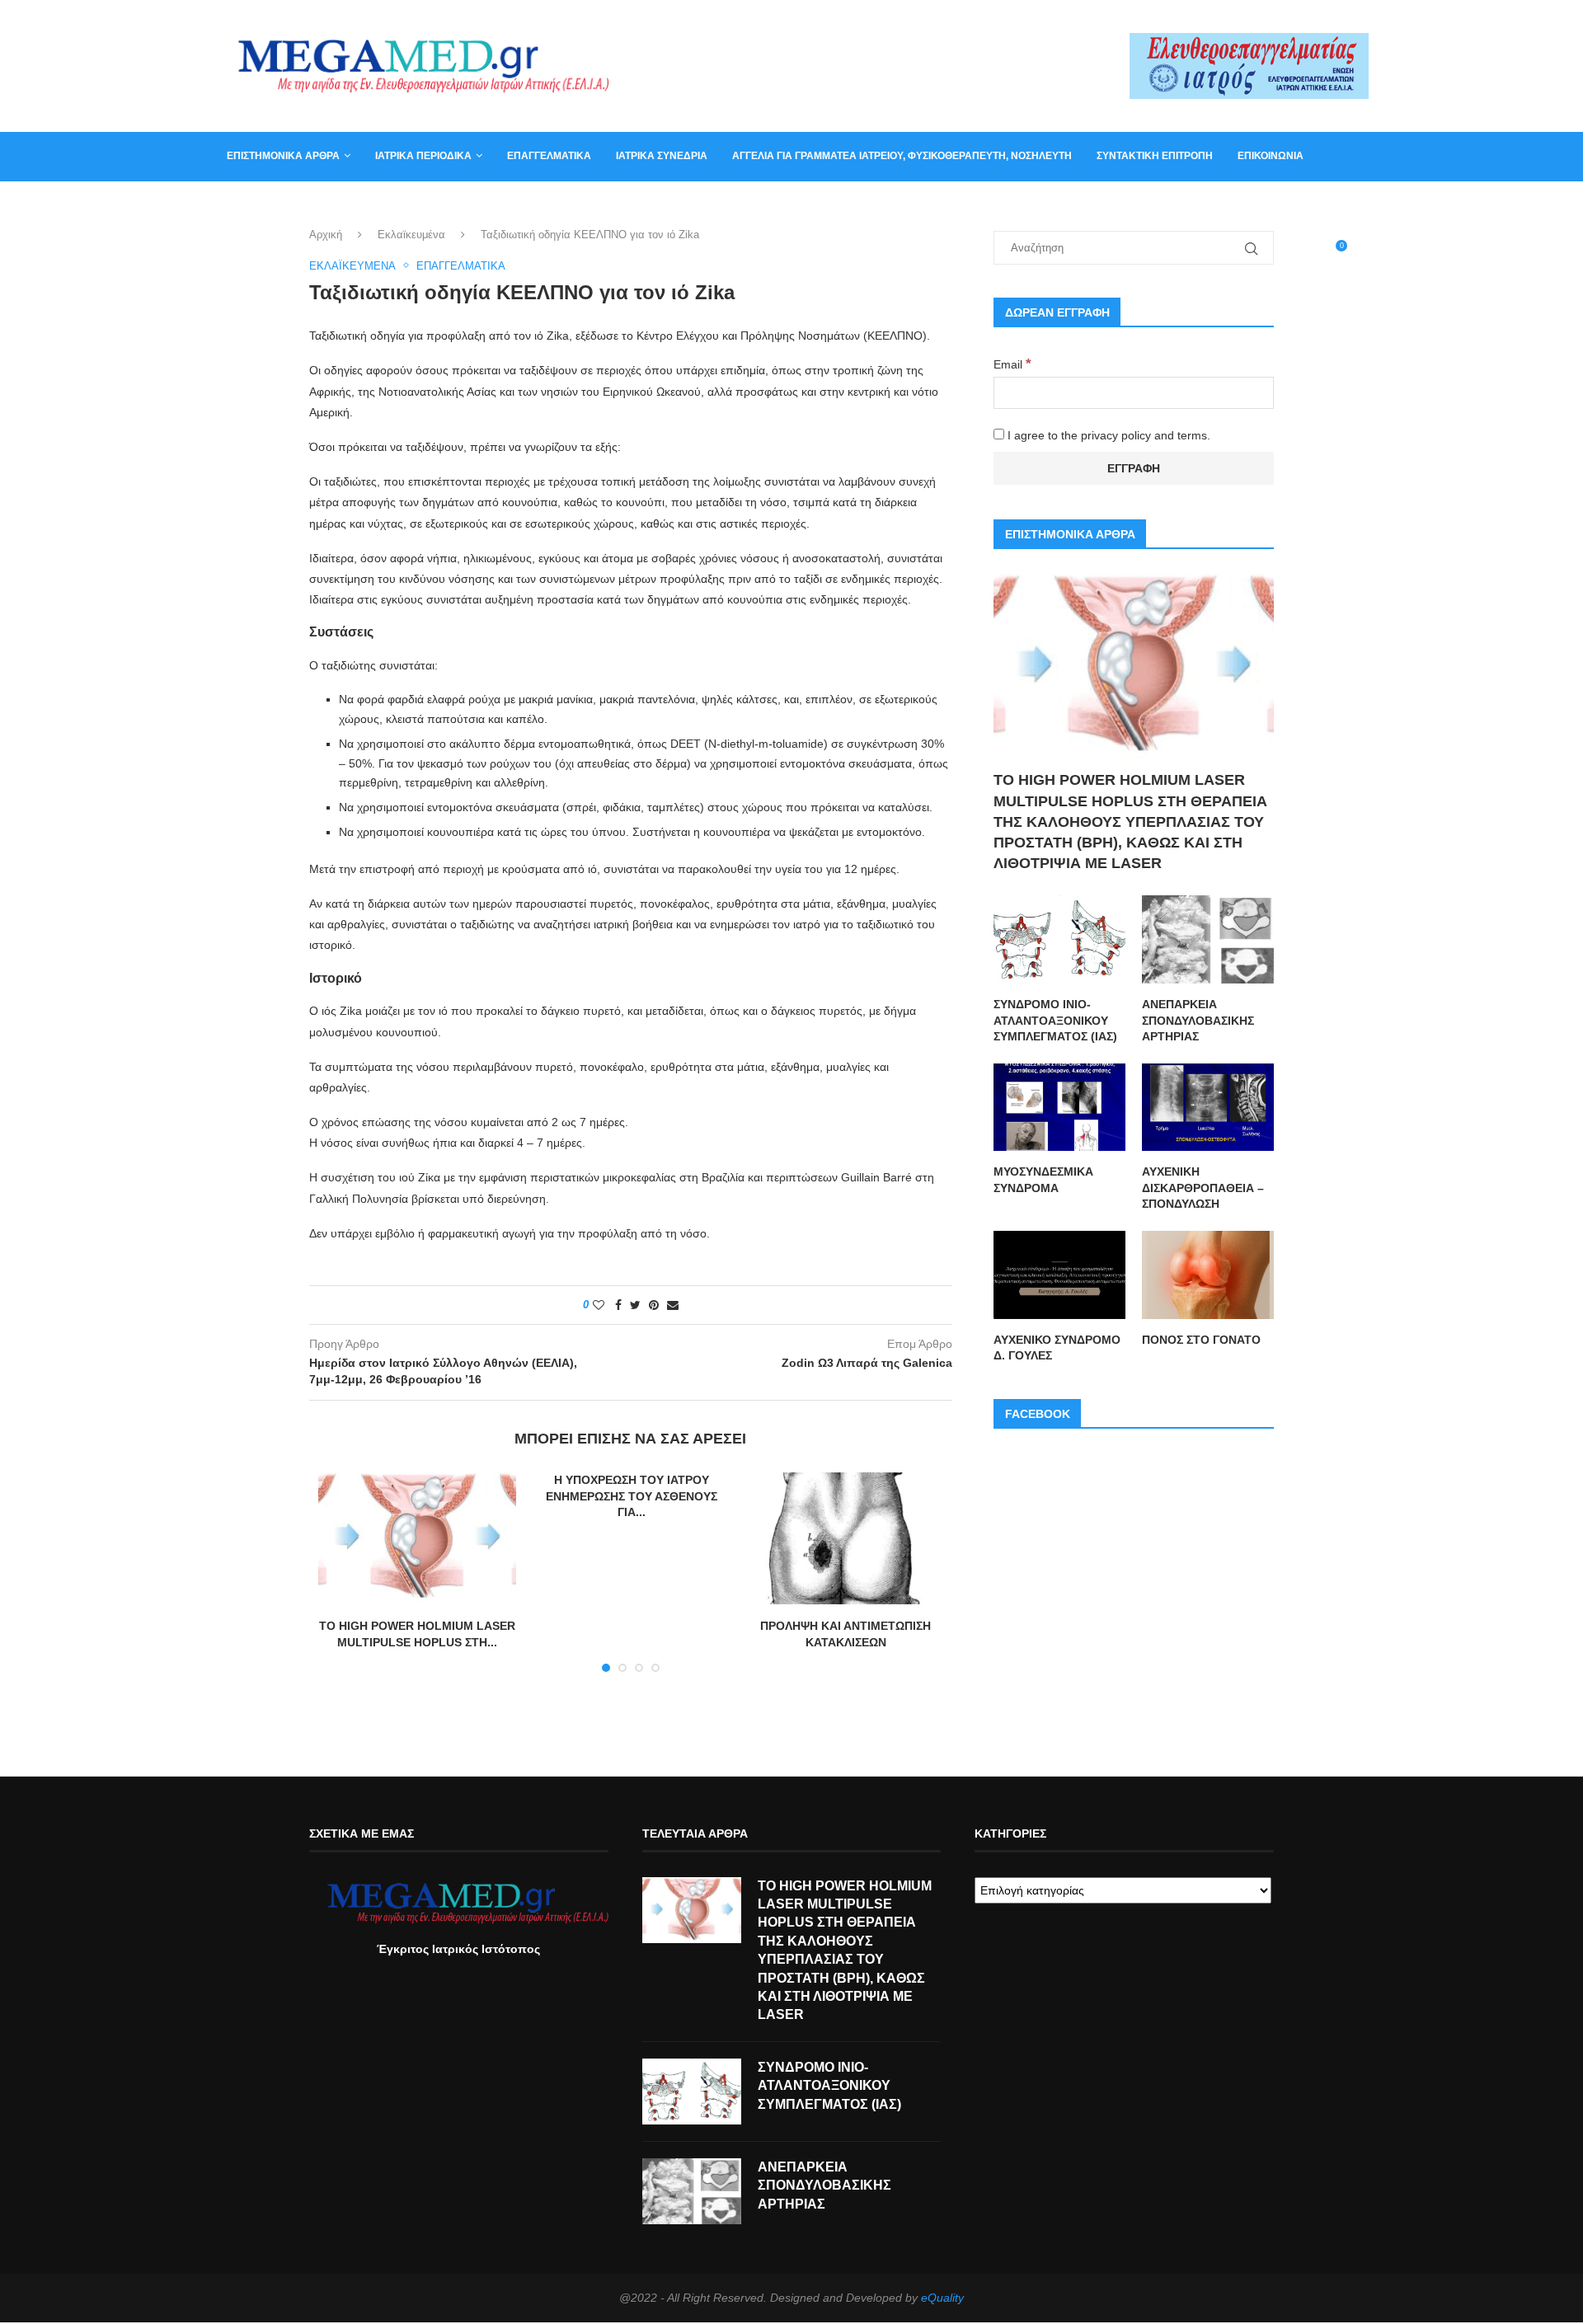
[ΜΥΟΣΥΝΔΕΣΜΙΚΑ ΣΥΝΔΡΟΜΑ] (1059, 1108)
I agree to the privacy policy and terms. (1107, 435)
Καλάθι (246, 204)
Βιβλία (307, 204)
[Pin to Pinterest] (654, 1305)
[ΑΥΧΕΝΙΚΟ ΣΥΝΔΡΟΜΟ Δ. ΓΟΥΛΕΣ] (1059, 1275)
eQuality (942, 2298)
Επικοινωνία (1271, 156)
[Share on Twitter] (635, 1305)
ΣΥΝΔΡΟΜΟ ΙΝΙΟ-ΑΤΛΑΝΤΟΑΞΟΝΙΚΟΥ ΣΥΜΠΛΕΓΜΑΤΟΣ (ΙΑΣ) (1055, 1020)
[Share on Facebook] (618, 1305)
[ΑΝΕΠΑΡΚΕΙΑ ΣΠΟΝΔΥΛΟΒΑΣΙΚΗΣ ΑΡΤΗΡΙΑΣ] (1208, 939)
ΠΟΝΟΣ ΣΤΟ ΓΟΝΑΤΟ (1201, 1340)
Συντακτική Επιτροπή (1155, 156)
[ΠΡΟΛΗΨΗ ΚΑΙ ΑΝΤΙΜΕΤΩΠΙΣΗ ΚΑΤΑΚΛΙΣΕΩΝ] (846, 1538)
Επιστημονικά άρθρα (283, 156)
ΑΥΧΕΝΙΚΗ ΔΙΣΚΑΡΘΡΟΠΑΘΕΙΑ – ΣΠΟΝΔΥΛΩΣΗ (1203, 1188)
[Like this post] (599, 1305)
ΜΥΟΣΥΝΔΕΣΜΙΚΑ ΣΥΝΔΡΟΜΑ (1043, 1180)
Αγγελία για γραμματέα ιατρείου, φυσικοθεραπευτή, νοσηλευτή (902, 156)
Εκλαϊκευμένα (411, 235)
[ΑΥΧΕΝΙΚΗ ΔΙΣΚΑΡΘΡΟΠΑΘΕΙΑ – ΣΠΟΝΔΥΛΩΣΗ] (1208, 1108)
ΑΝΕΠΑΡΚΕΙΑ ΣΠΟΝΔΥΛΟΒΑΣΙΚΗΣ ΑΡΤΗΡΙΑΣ (1198, 1020)
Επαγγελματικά (549, 156)
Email (1012, 364)
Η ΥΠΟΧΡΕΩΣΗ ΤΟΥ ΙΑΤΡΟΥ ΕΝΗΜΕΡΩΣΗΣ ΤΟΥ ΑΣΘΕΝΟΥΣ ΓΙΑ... (632, 1496)
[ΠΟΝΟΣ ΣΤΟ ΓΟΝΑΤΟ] (1208, 1275)
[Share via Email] (673, 1305)
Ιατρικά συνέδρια (662, 156)
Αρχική (326, 235)
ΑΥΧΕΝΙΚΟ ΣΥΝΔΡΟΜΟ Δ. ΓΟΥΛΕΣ (1057, 1348)
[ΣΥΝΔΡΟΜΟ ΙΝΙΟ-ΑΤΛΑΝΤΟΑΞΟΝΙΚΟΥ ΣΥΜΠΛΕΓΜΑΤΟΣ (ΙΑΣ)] (1059, 939)
